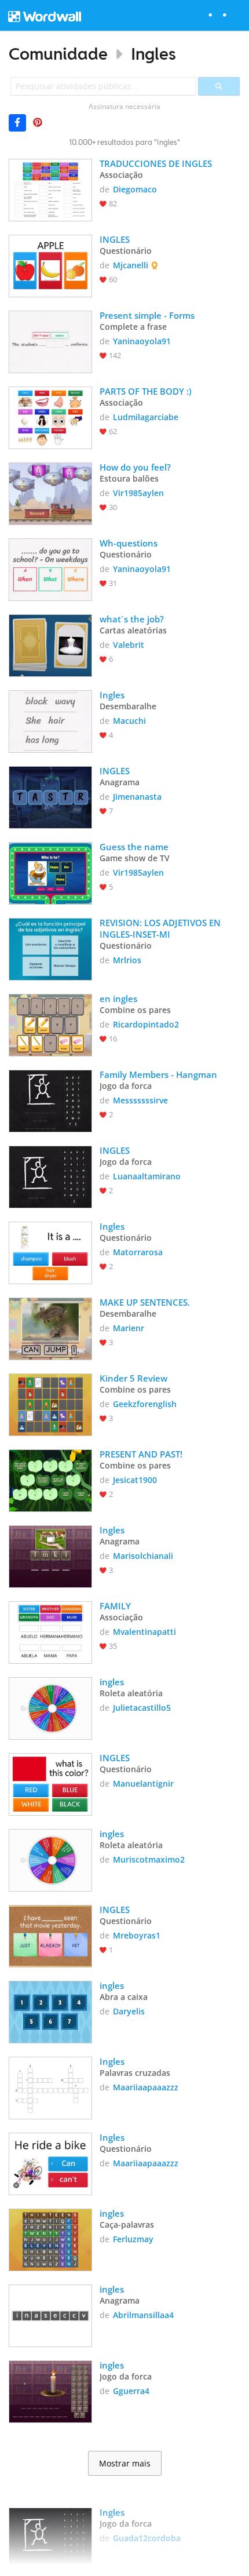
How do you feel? (135, 467)
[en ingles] (50, 1024)
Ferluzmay (133, 2239)
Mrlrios (127, 960)
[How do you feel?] (50, 493)
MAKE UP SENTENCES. (145, 1302)
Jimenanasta (137, 797)
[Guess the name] (50, 872)
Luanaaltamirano (147, 1176)
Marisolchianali (143, 1556)
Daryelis (129, 2011)
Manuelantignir (143, 1783)
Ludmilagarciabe (146, 417)
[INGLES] (50, 265)
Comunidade (58, 54)
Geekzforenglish (145, 1404)
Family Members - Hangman (158, 1074)
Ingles (153, 54)
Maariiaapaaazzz (146, 2087)
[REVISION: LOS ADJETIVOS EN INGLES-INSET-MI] (50, 948)
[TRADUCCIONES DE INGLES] (50, 189)
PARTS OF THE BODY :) (146, 391)
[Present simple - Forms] (50, 341)
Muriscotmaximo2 (149, 1859)
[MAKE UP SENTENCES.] (50, 1328)
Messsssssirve (140, 1100)
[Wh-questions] (50, 569)
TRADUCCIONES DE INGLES (156, 163)
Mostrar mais (125, 2464)
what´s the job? (132, 619)
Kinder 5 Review (133, 1378)
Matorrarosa (138, 1252)
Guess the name (134, 847)
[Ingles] (50, 720)
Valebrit (129, 645)
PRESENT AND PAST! (141, 1454)
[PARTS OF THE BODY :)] (50, 417)
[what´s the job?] (50, 644)
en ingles (118, 999)
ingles (112, 1682)
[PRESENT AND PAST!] (50, 1480)
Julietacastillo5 (142, 1708)
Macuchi (129, 721)
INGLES (115, 239)
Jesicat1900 (135, 1480)
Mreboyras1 (137, 1935)
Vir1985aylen (138, 493)
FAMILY (115, 1606)
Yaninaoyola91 (142, 341)
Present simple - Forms (147, 315)
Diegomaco (135, 189)
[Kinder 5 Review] (50, 1404)
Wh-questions (129, 543)
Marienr (129, 1328)
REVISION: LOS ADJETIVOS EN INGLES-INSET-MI (161, 928)
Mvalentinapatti (144, 1632)
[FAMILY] (50, 1631)
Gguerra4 (131, 2391)
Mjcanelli (131, 265)
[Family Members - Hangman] (50, 1100)
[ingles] (50, 1707)
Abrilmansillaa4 (143, 2315)
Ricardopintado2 (146, 1024)
